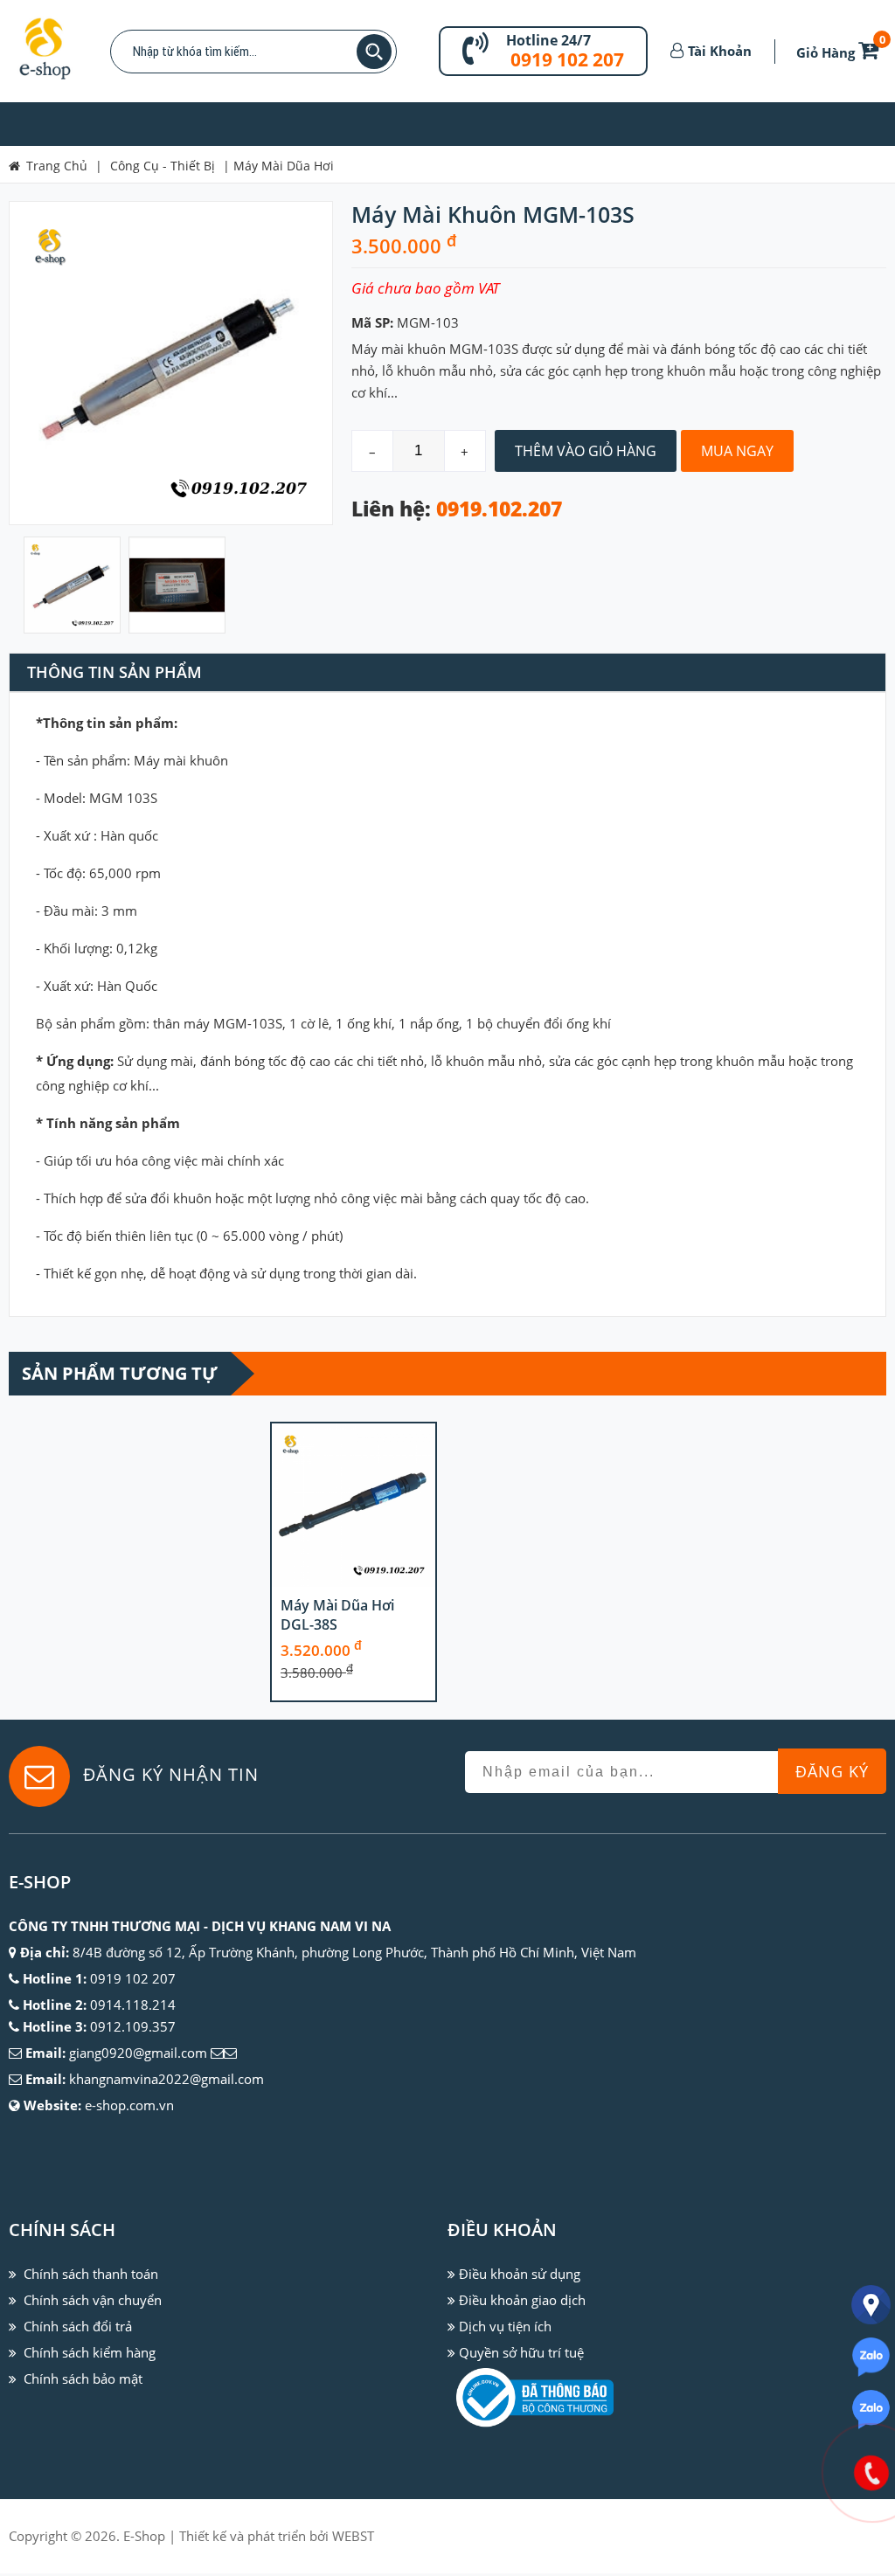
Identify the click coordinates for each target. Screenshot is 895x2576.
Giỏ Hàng (841, 52)
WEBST (353, 2536)
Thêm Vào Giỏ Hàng (586, 451)
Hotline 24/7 (548, 40)
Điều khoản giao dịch (522, 2300)
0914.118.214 (133, 2005)
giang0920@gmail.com (138, 2053)
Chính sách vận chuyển (93, 2300)
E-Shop (144, 2536)
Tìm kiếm (374, 52)
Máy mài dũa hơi (284, 166)
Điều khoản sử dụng (520, 2274)
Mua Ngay (737, 451)
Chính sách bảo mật (83, 2379)
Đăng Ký (832, 1771)
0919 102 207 (567, 59)
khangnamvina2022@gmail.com (167, 2079)
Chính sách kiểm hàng (90, 2352)
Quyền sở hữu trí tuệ (521, 2352)
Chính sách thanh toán (91, 2274)
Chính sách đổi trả (78, 2326)
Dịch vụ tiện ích (505, 2326)
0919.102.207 (499, 509)
